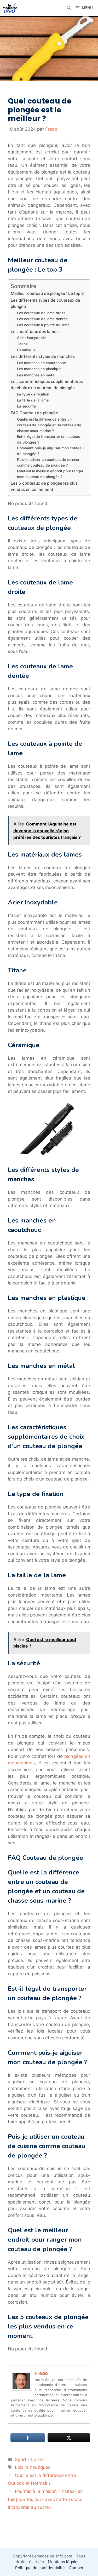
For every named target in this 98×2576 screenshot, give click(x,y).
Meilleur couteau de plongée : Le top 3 (47, 293)
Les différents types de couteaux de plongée (45, 303)
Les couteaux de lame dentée (42, 319)
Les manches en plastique (39, 369)
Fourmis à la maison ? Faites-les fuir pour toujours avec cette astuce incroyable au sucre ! (45, 2499)
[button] (69, 8)
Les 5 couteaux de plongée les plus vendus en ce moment (44, 486)
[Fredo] (21, 2389)
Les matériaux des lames (35, 332)
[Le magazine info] (10, 8)
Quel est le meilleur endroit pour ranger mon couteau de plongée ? (50, 474)
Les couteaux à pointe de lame (43, 325)
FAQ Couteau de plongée (34, 413)
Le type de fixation (33, 394)
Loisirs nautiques (33, 2467)
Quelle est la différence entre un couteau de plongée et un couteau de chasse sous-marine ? (49, 425)
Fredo (41, 2373)
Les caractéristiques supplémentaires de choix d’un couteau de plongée (47, 385)
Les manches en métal (36, 375)
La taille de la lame (33, 400)
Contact (76, 2568)
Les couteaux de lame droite (41, 313)
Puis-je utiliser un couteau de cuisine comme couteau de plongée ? (48, 462)
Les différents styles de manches (43, 356)
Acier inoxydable (31, 338)
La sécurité (26, 406)
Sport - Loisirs (30, 2459)
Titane (22, 344)
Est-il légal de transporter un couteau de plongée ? (49, 439)
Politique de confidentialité (40, 2568)
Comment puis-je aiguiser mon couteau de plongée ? (50, 451)
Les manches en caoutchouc (41, 363)
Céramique (26, 350)
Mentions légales (64, 2562)
